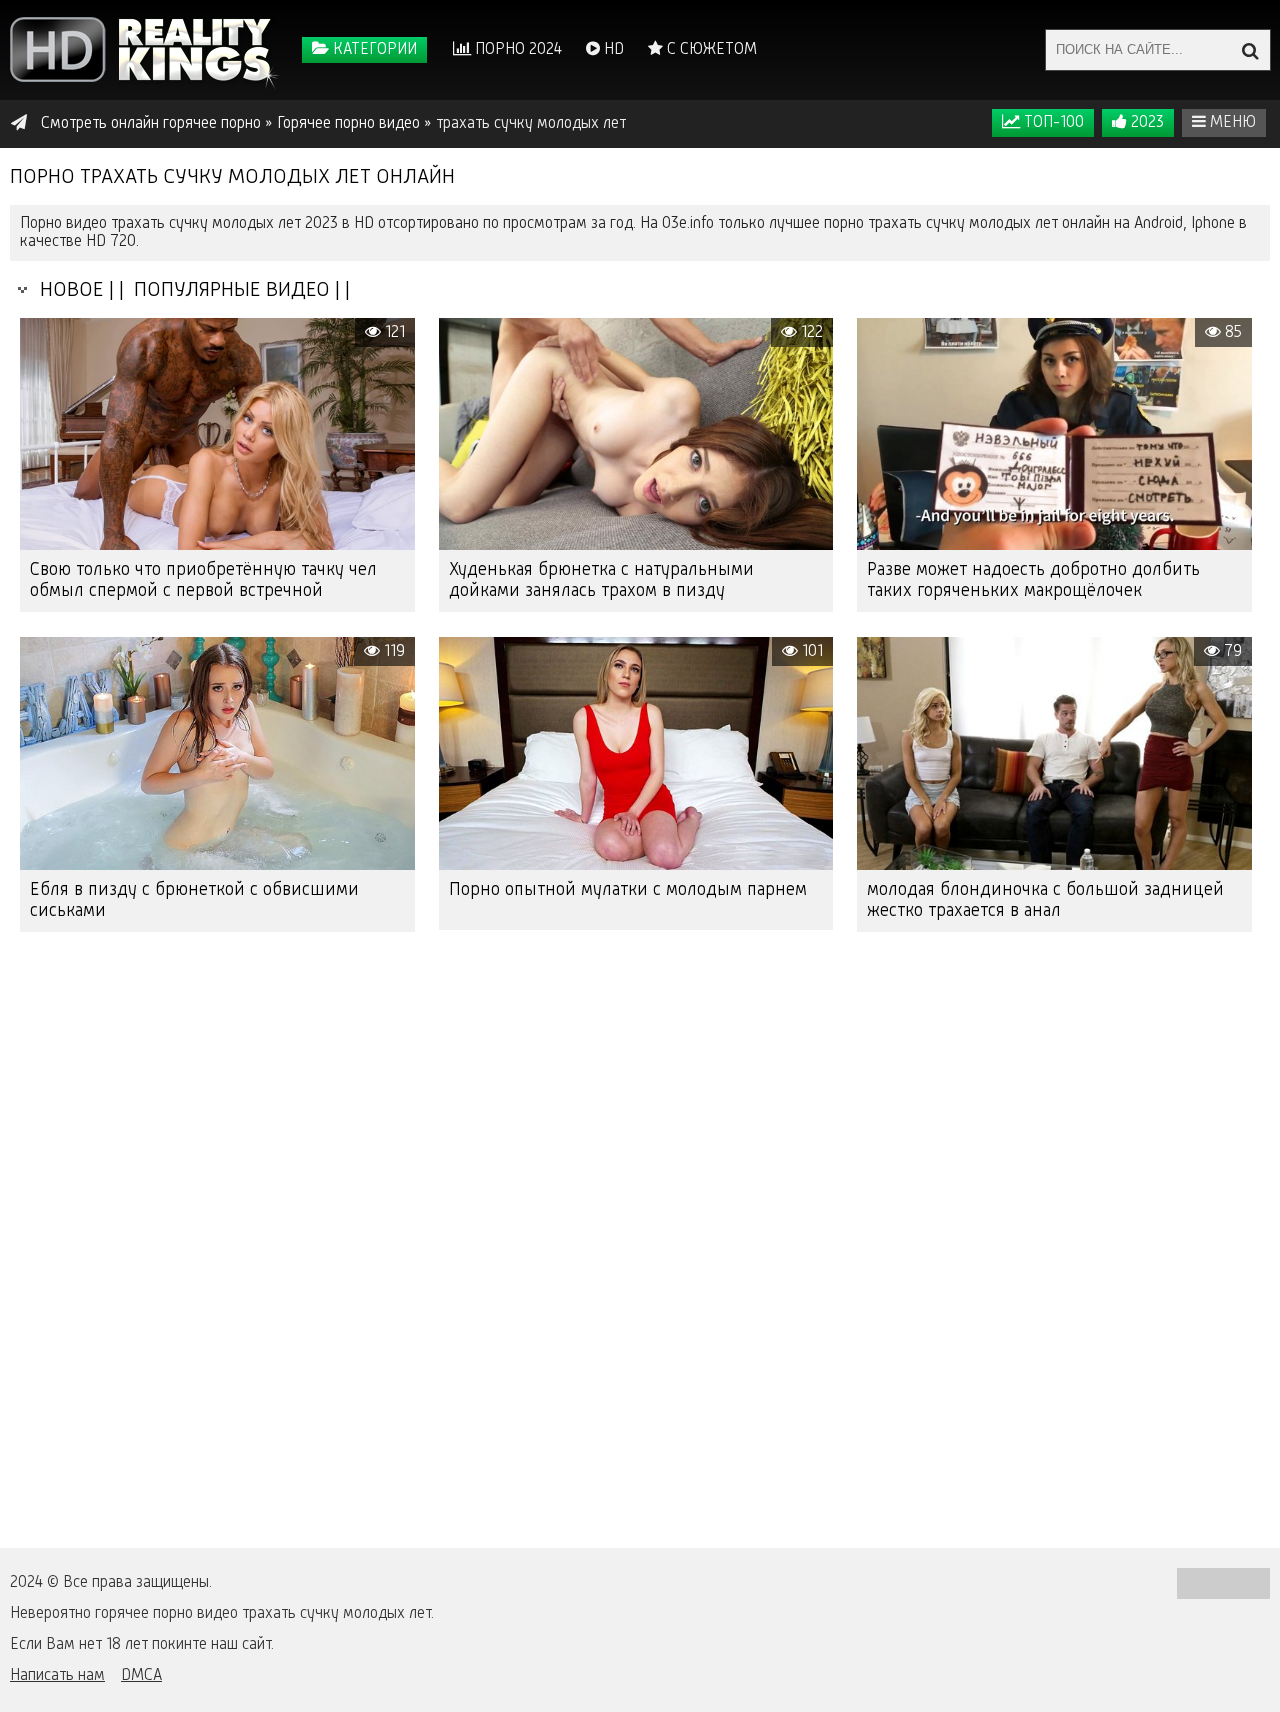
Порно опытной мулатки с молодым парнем (628, 890)
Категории (373, 50)
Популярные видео (229, 290)
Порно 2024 (516, 50)
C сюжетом (710, 50)
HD (612, 50)
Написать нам (57, 1676)
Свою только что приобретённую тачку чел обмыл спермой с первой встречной (203, 580)
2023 (1145, 123)
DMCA (141, 1676)
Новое (67, 290)
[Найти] (1250, 50)
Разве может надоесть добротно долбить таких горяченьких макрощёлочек (1033, 580)
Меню (1231, 123)
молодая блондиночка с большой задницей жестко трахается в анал (1045, 900)
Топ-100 (1052, 123)
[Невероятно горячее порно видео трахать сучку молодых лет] (145, 50)
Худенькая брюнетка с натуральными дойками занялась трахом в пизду (601, 580)
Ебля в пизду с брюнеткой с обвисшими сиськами (194, 900)
